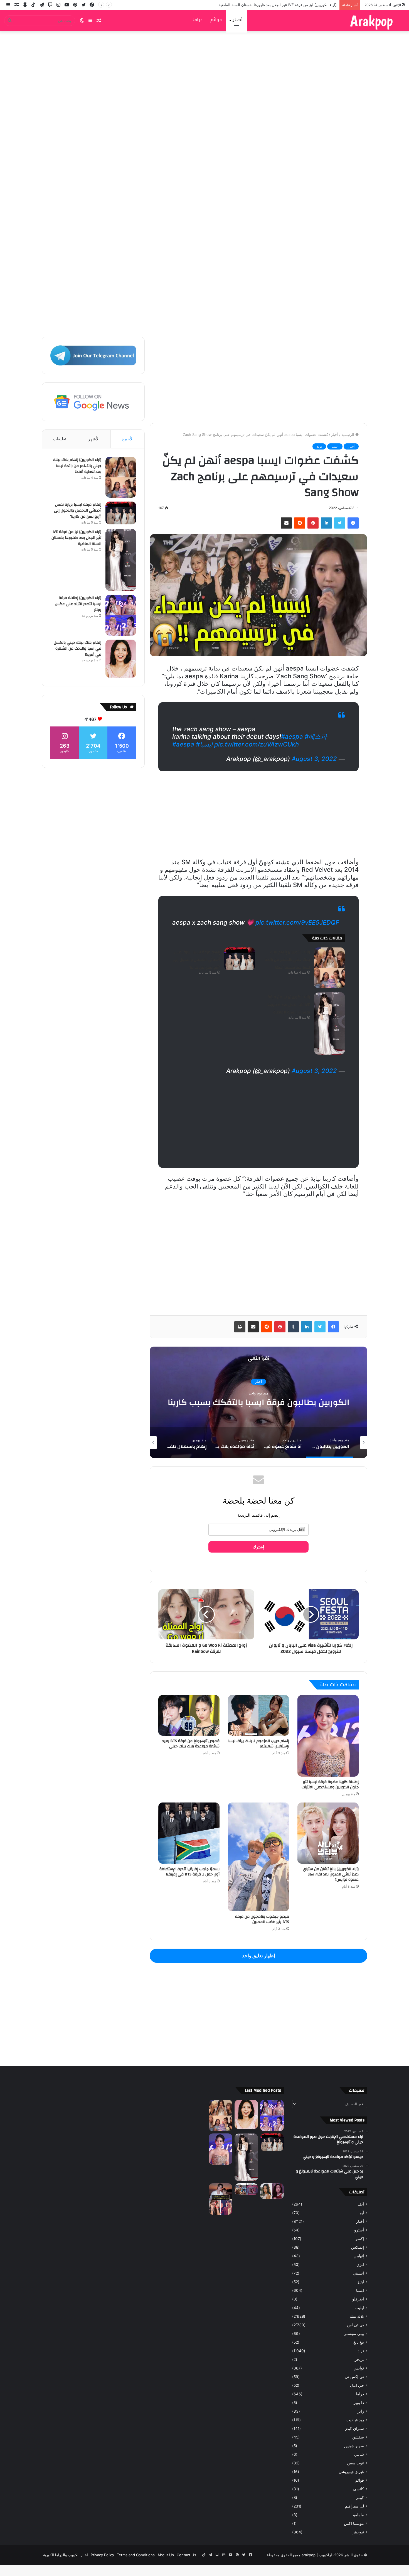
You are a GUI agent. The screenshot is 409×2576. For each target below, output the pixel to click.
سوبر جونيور (354, 2446)
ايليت (360, 2308)
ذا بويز (359, 2403)
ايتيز (361, 2282)
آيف (361, 2204)
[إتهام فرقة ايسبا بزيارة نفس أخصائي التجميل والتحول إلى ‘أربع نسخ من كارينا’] (240, 959)
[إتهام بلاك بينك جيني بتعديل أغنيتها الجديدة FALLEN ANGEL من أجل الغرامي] (272, 2191)
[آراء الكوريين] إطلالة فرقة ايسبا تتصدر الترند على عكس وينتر (289, 5)
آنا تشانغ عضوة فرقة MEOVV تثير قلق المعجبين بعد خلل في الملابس (259, 1402)
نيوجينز (358, 2532)
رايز (361, 2411)
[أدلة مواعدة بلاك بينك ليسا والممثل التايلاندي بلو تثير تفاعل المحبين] (220, 2199)
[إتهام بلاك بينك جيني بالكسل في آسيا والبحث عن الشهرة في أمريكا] (121, 659)
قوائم (216, 20)
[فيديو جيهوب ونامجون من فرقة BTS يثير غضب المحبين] (258, 1857)
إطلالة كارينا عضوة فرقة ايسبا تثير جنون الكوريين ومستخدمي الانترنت (330, 1785)
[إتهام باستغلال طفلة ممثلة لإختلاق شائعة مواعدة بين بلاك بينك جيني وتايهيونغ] (246, 2189)
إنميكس (358, 2247)
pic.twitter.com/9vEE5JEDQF (297, 922)
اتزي (360, 2265)
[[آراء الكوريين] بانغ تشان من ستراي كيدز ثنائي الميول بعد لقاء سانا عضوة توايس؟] (328, 1833)
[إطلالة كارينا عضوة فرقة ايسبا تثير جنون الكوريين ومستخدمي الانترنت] (328, 1736)
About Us (166, 2555)
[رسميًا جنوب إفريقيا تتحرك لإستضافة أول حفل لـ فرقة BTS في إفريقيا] (189, 1833)
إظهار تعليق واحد (259, 1956)
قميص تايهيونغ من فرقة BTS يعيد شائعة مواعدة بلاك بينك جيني (191, 1744)
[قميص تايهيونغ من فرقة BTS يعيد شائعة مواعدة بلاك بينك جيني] (189, 1716)
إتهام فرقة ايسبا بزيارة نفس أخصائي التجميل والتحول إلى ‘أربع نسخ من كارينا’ (196, 960)
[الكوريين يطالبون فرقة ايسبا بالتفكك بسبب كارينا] (220, 2149)
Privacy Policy (102, 2555)
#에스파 (316, 736)
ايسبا (335, 446)
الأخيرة (128, 439)
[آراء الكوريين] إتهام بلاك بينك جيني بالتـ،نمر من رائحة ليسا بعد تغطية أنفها (287, 960)
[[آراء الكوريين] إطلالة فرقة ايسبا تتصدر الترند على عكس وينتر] (121, 615)
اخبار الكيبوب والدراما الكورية (66, 2555)
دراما (198, 20)
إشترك (258, 1547)
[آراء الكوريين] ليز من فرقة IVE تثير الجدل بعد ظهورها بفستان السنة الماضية (289, 1005)
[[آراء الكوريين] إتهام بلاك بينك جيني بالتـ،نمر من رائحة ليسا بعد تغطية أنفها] (329, 968)
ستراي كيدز (354, 2428)
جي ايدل (357, 2385)
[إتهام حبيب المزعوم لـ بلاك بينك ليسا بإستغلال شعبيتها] (258, 1716)
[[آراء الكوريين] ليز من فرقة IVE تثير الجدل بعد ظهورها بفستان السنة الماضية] (329, 1023)
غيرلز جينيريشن (351, 2472)
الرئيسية (348, 434)
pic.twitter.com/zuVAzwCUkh (257, 744)
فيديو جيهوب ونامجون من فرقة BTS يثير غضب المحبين (262, 1919)
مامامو (359, 2515)
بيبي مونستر (354, 2334)
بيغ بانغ (359, 2342)
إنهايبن (359, 2256)
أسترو (359, 2230)
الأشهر (94, 439)
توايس (359, 2368)
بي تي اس (355, 2325)
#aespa (292, 736)
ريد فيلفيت (355, 2420)
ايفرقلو (358, 2299)
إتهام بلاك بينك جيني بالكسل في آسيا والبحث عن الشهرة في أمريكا (77, 649)
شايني (359, 2454)
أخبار (238, 20)
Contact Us (186, 2555)
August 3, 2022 (314, 759)
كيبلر (360, 2498)
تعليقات (60, 439)
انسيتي (358, 2273)
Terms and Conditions (136, 2555)
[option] (258, 1402)
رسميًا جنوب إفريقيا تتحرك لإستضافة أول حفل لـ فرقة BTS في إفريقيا (189, 1872)
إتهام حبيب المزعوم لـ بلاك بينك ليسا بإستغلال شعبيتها (259, 1744)
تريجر (359, 2359)
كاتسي (359, 2489)
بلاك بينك (357, 2316)
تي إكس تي (354, 2377)
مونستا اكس (354, 2523)
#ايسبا (204, 744)
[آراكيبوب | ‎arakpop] (371, 21)
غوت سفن (355, 2463)
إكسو (360, 2239)
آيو (362, 2213)
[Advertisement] (204, 141)
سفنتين (358, 2437)
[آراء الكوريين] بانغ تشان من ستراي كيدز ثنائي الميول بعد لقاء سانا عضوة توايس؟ (331, 1874)
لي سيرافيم (354, 2506)
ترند (319, 446)
